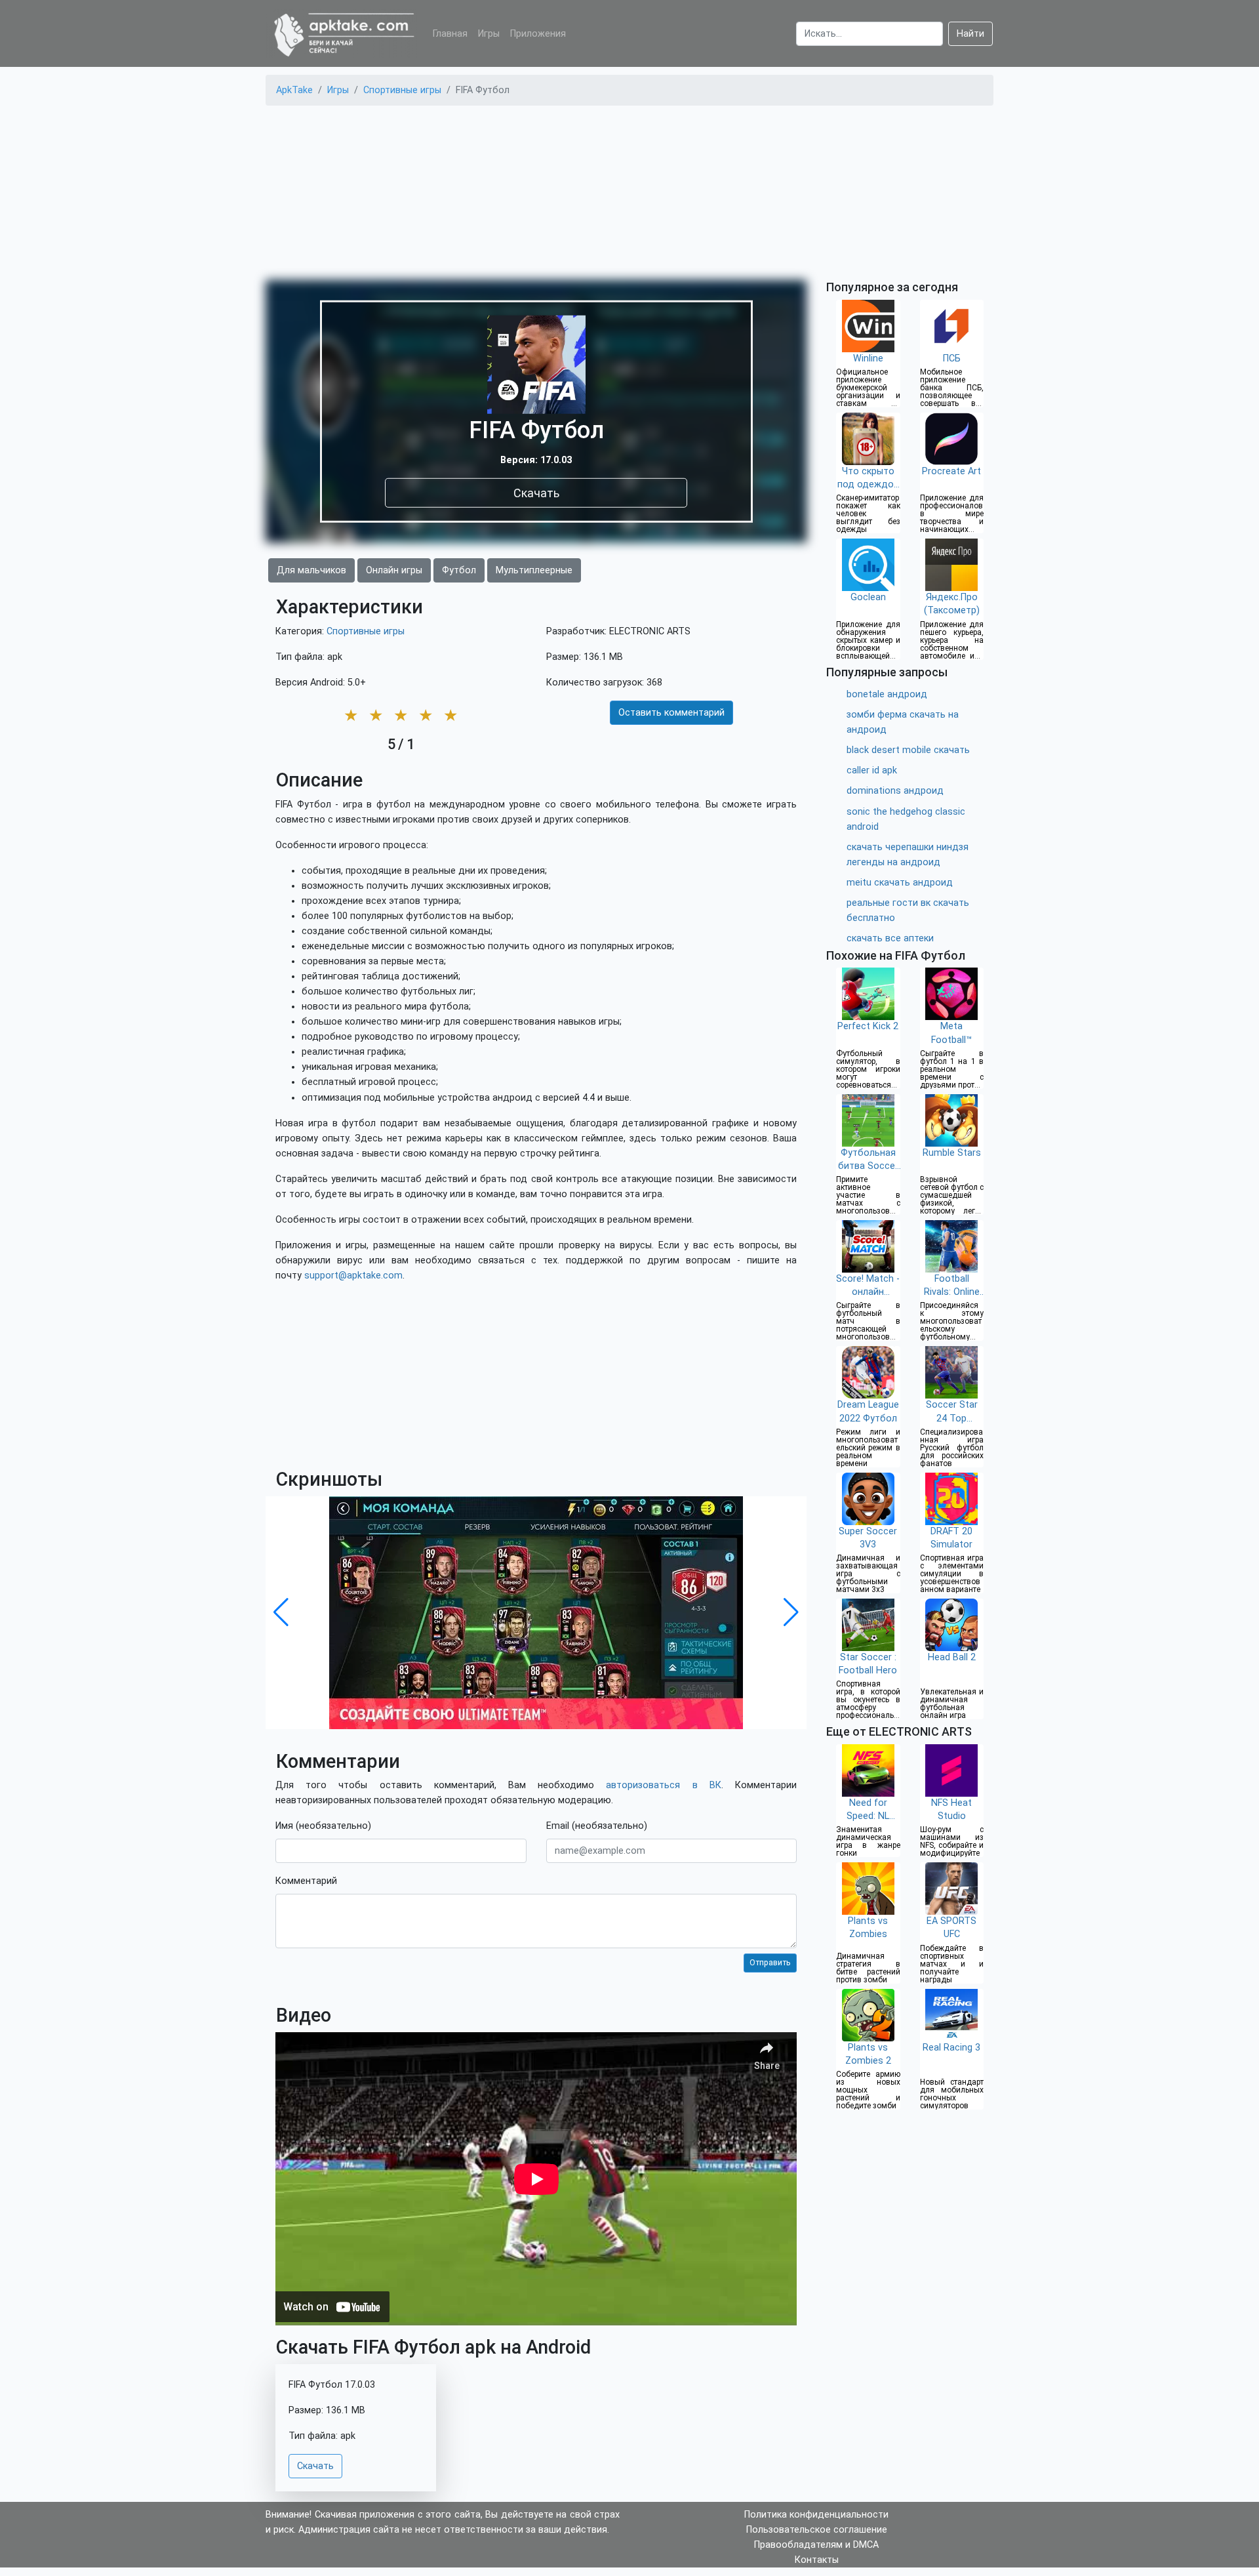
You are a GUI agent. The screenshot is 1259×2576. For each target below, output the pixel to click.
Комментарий (306, 1881)
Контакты (817, 2560)
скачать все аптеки (890, 938)
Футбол (459, 570)
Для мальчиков (311, 570)
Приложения (538, 34)
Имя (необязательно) (323, 1826)
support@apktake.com (353, 1276)
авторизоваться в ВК (663, 1785)
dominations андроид (895, 791)
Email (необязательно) (597, 1826)
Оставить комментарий (671, 713)
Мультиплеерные (534, 570)
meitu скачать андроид (900, 883)
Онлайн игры (394, 570)
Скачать (536, 492)
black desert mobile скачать (908, 750)
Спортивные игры (366, 631)
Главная (450, 34)
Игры (489, 34)
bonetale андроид (887, 694)
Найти (970, 34)
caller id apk (872, 770)
